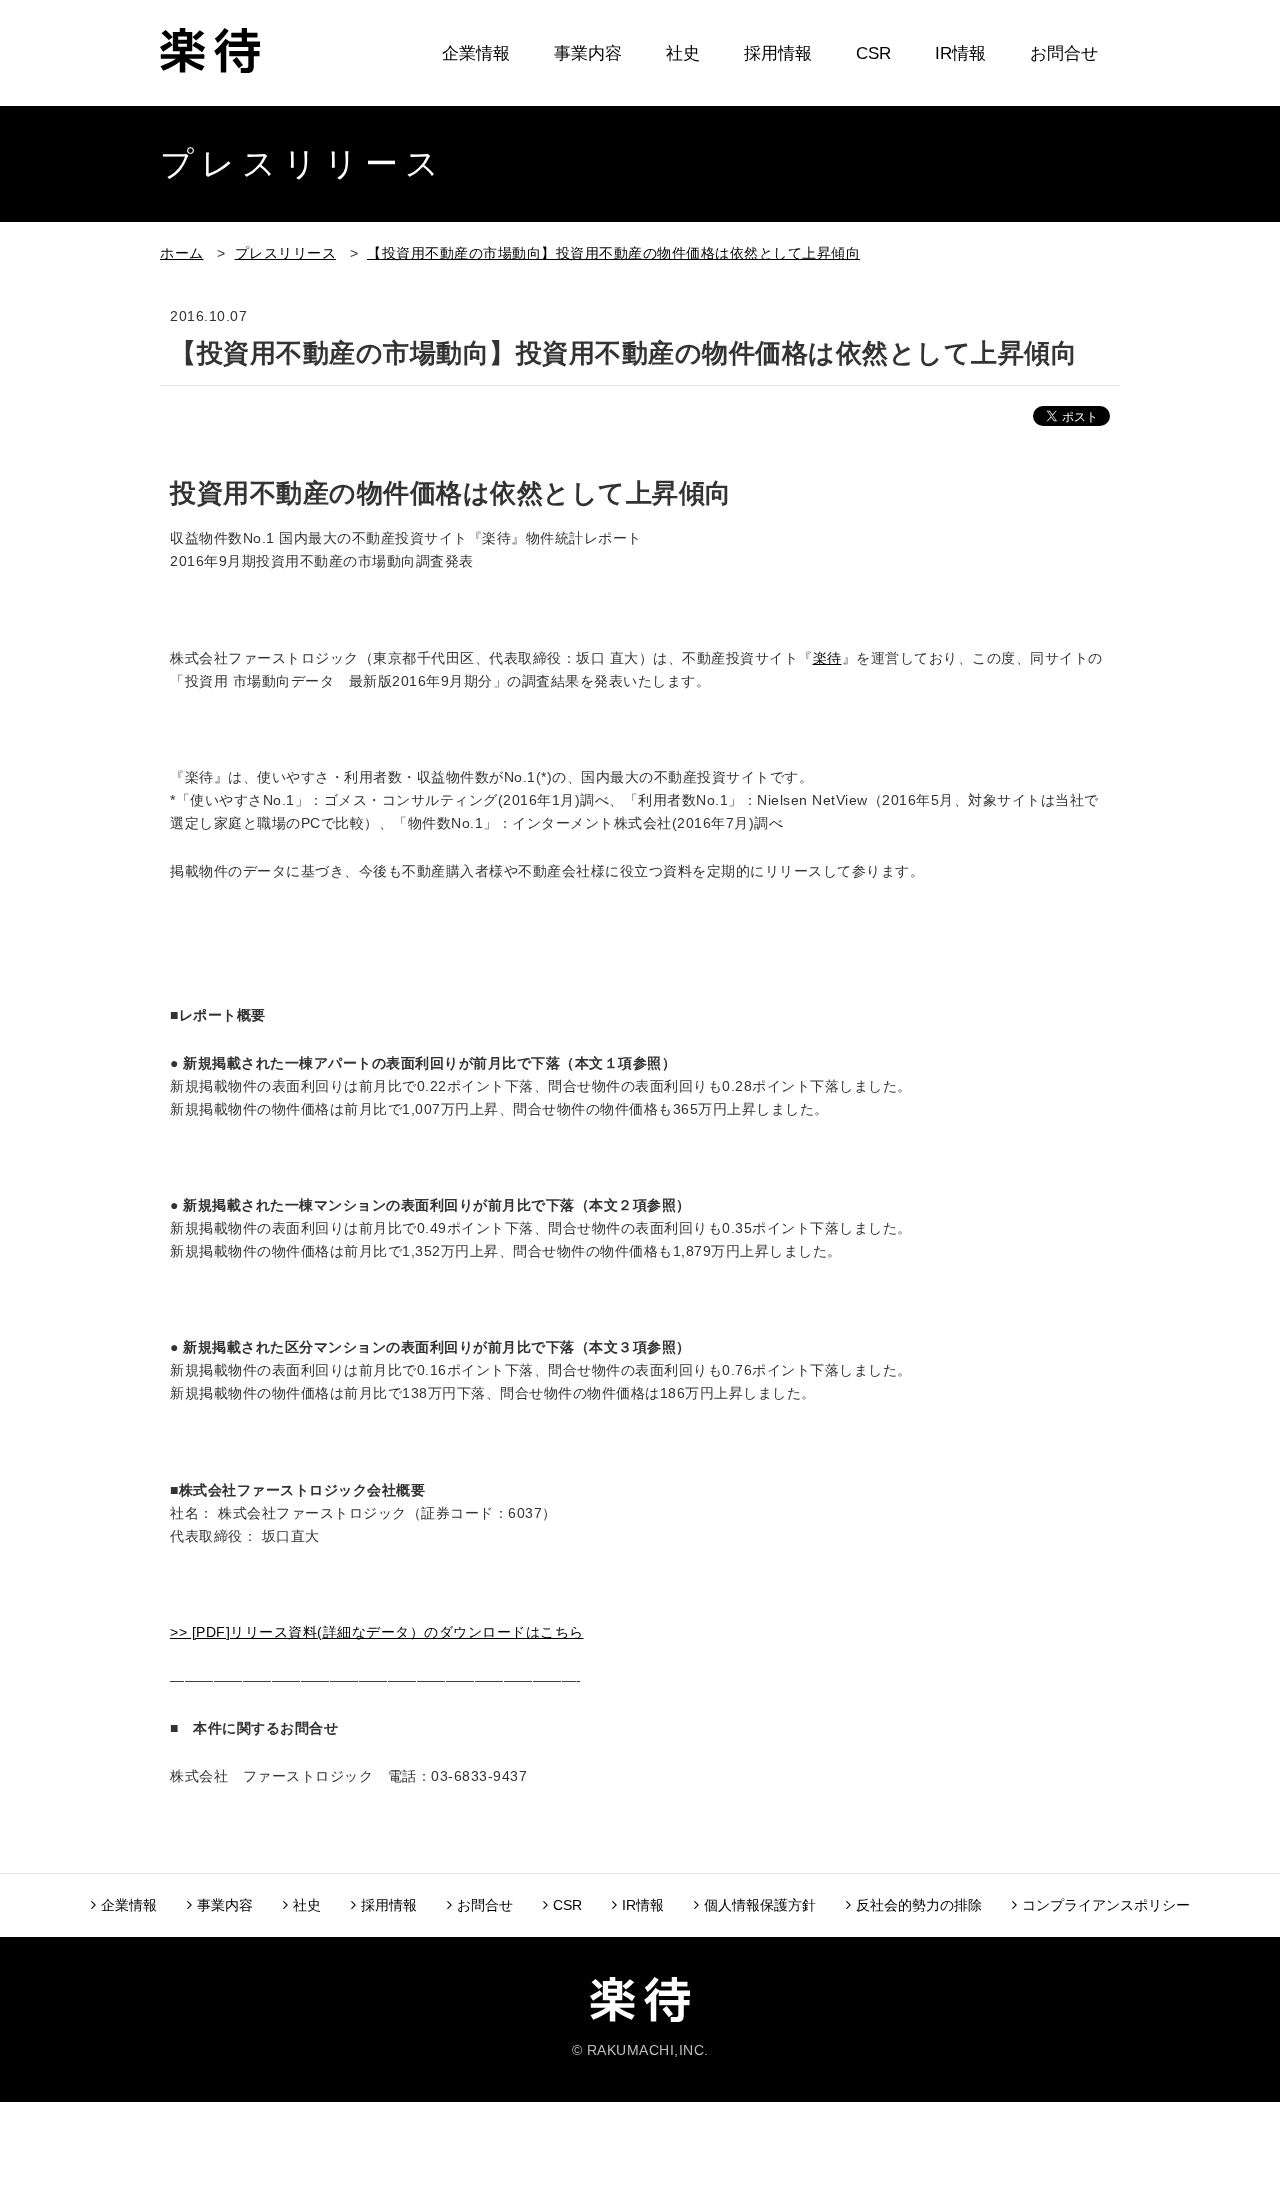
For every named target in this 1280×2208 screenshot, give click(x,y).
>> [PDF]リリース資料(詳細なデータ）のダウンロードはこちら (377, 1632)
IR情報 (960, 53)
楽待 (827, 658)
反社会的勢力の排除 (919, 1905)
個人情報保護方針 (760, 1905)
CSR (873, 53)
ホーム (182, 253)
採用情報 (778, 53)
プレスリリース (286, 253)
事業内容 (588, 53)
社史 (683, 53)
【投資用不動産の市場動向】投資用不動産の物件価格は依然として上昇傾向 (613, 253)
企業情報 (476, 53)
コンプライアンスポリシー (1106, 1905)
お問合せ (1064, 53)
